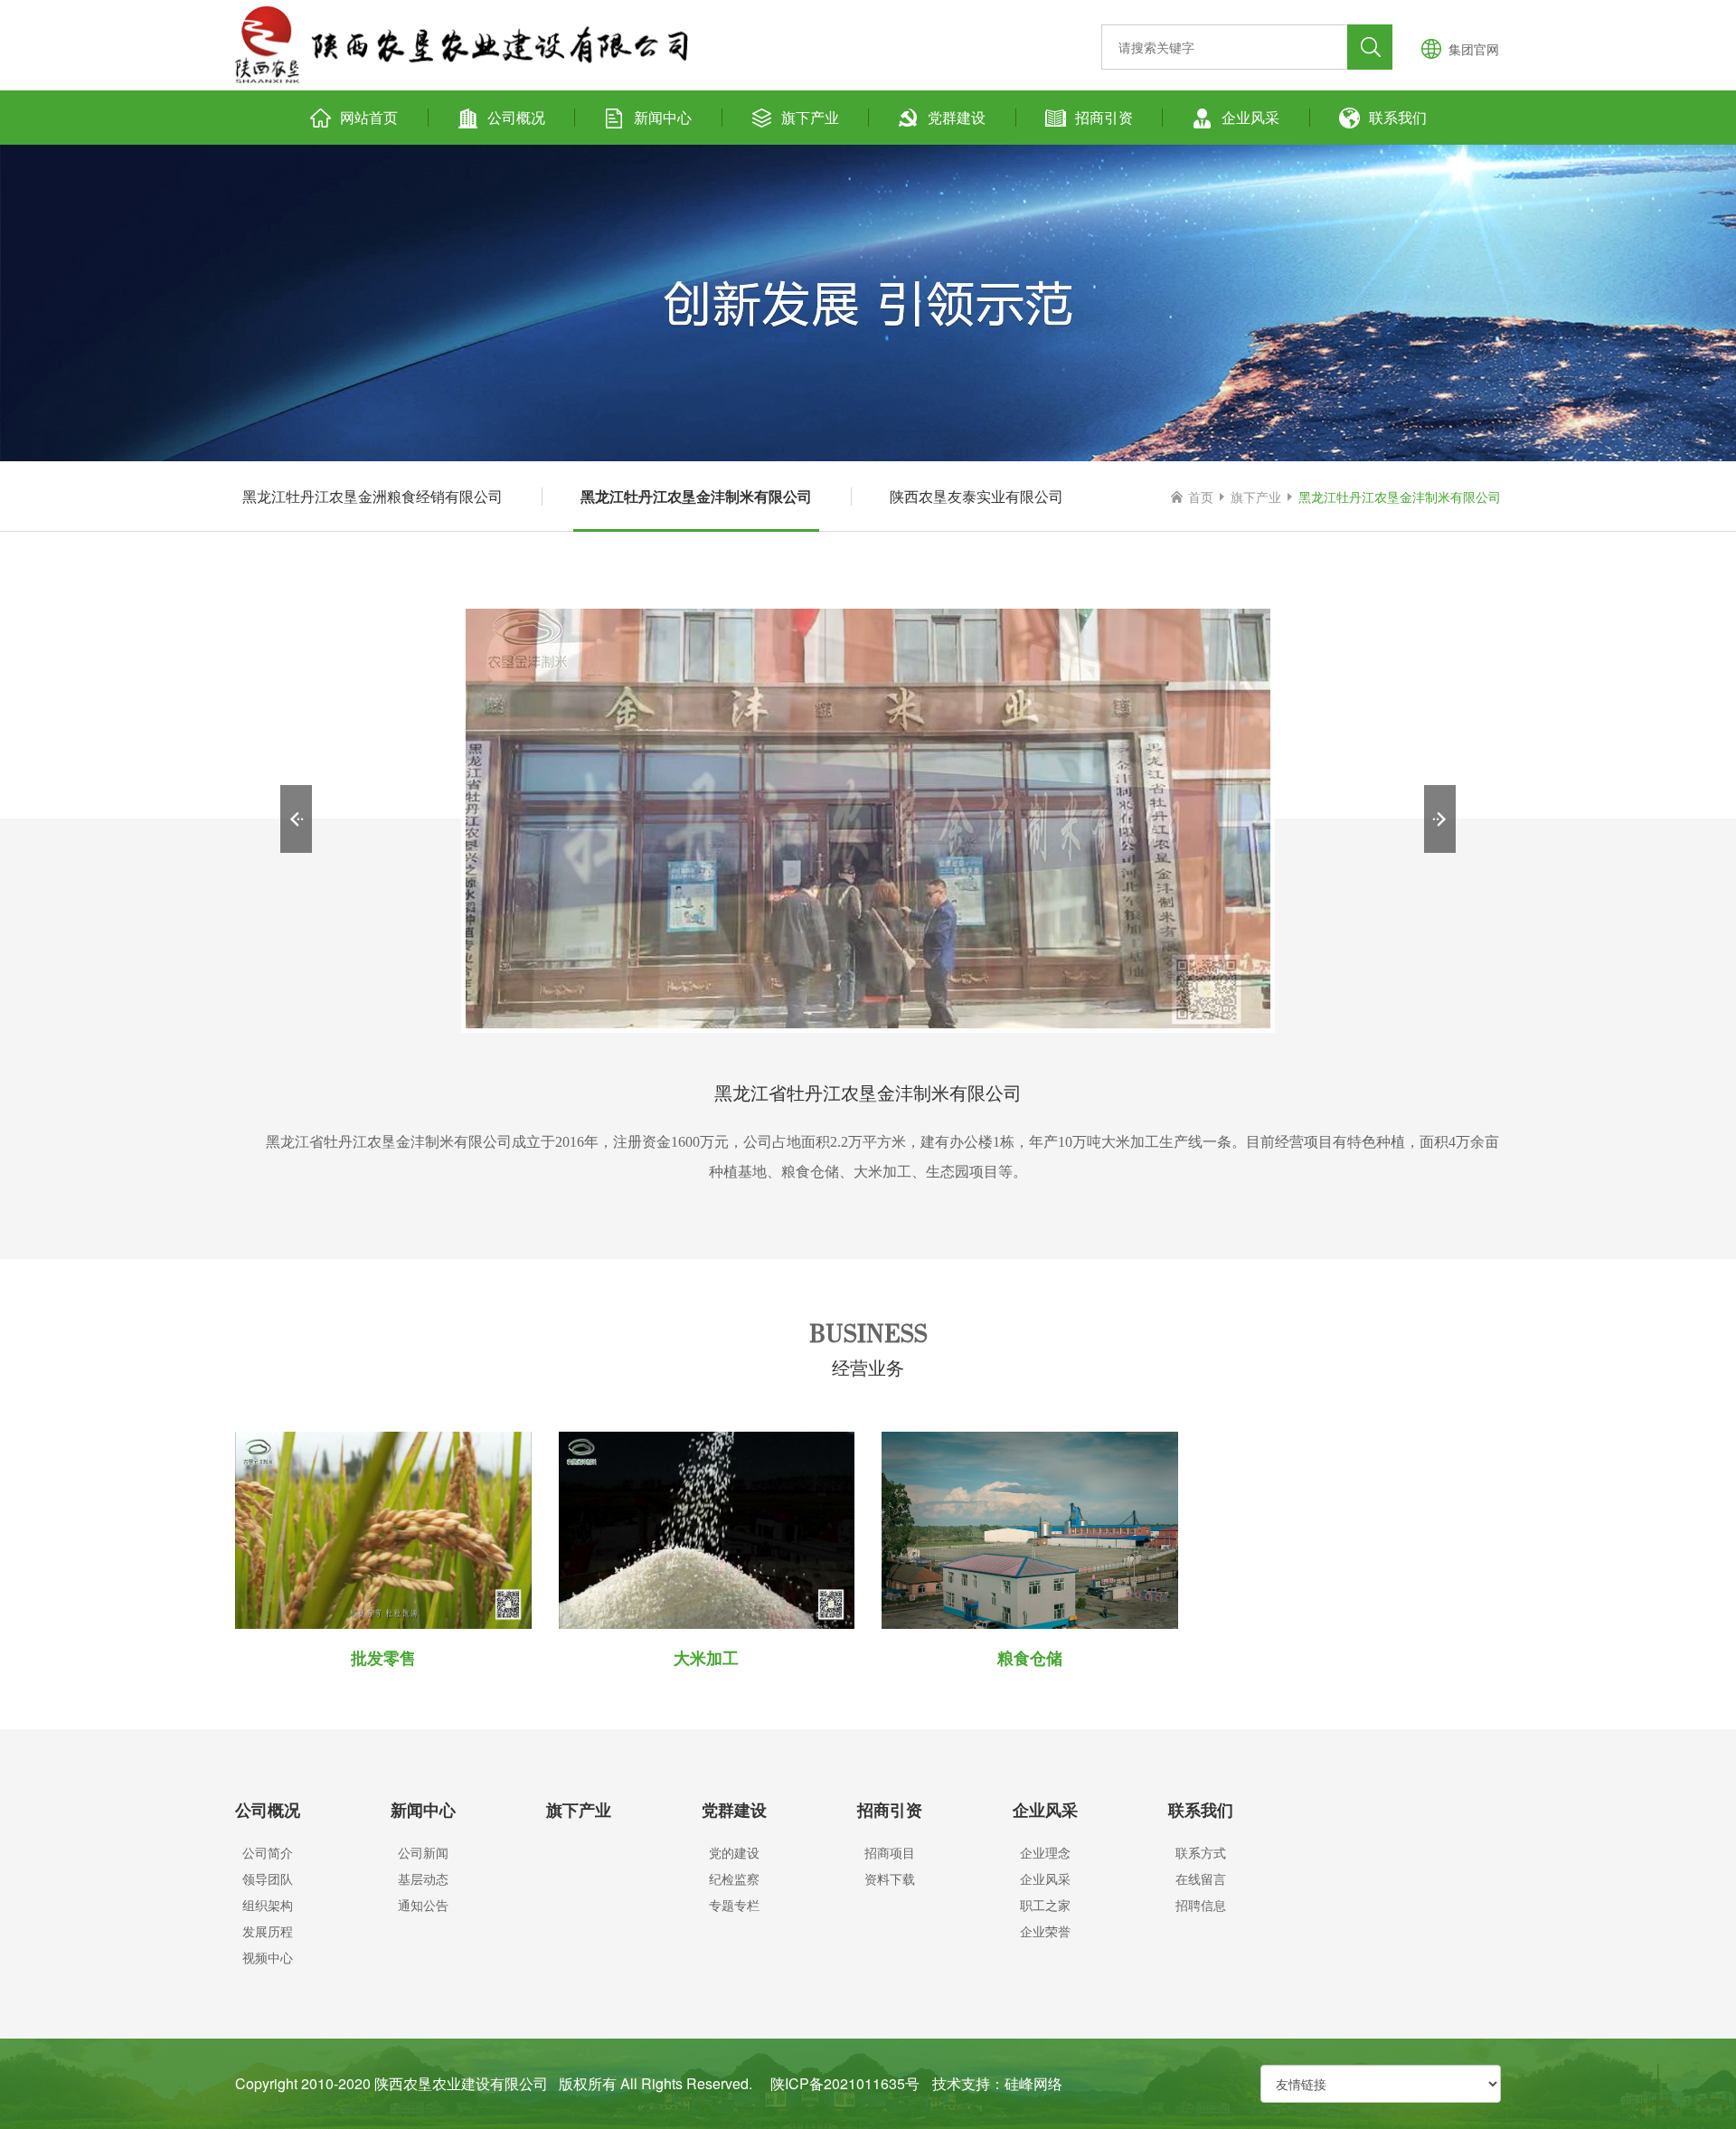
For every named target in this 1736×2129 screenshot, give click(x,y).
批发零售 (383, 1658)
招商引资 (1104, 117)
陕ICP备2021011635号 (845, 2083)
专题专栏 (734, 1905)
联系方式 (1201, 1852)
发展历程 (268, 1931)
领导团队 (268, 1878)
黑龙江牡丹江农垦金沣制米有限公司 (696, 496)
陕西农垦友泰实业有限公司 (976, 496)
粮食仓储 (1030, 1658)
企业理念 (1045, 1852)
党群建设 (957, 117)
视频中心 (268, 1957)
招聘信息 (1201, 1905)
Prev (296, 819)
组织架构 (268, 1905)
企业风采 (1250, 117)
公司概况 (516, 117)
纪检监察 (734, 1878)
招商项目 (890, 1852)
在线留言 (1201, 1878)
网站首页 (369, 117)
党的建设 (734, 1852)
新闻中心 (663, 117)
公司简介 (268, 1852)
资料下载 (890, 1878)
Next (1440, 819)
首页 (1201, 497)
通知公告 (423, 1905)
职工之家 (1045, 1905)
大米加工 (706, 1658)
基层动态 (423, 1878)
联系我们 (1398, 117)
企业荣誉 (1045, 1931)
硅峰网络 (1033, 2083)
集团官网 (1474, 49)
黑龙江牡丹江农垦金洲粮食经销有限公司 (373, 496)
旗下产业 (810, 117)
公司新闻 (423, 1852)
